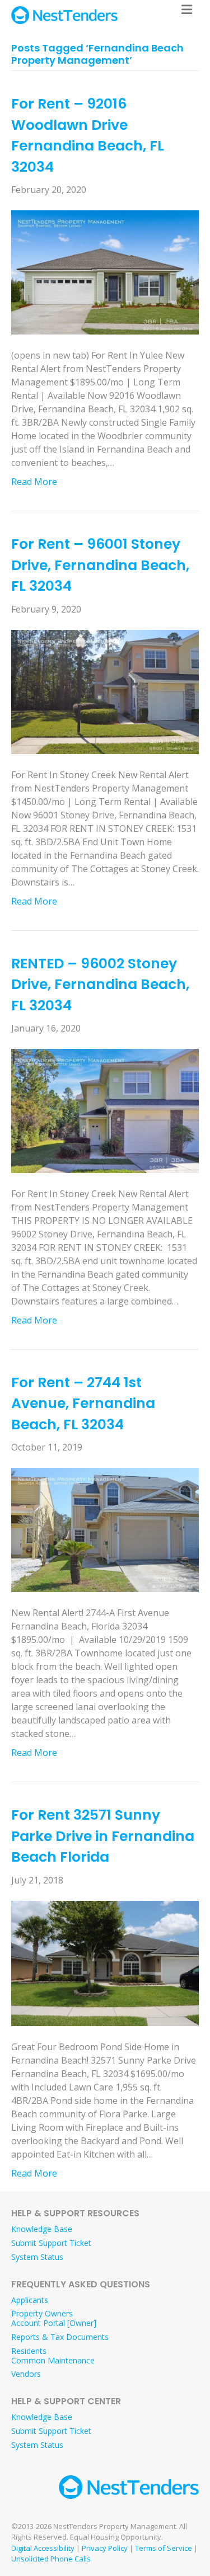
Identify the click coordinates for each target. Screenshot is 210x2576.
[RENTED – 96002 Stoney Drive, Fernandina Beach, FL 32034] (105, 1110)
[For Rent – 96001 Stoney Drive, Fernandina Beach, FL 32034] (105, 691)
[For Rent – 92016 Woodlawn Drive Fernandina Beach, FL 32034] (105, 271)
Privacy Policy (105, 2548)
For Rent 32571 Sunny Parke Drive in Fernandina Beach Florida (103, 1836)
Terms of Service (164, 2548)
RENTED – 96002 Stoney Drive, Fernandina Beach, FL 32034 (100, 985)
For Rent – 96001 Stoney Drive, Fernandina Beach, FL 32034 (100, 565)
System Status (37, 2257)
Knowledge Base (42, 2229)
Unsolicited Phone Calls (51, 2559)
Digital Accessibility (43, 2548)
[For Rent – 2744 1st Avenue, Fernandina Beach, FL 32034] (105, 1529)
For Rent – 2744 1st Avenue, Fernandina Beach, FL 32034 (83, 1404)
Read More (34, 482)
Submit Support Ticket (51, 2243)
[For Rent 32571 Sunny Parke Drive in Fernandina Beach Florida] (105, 1962)
